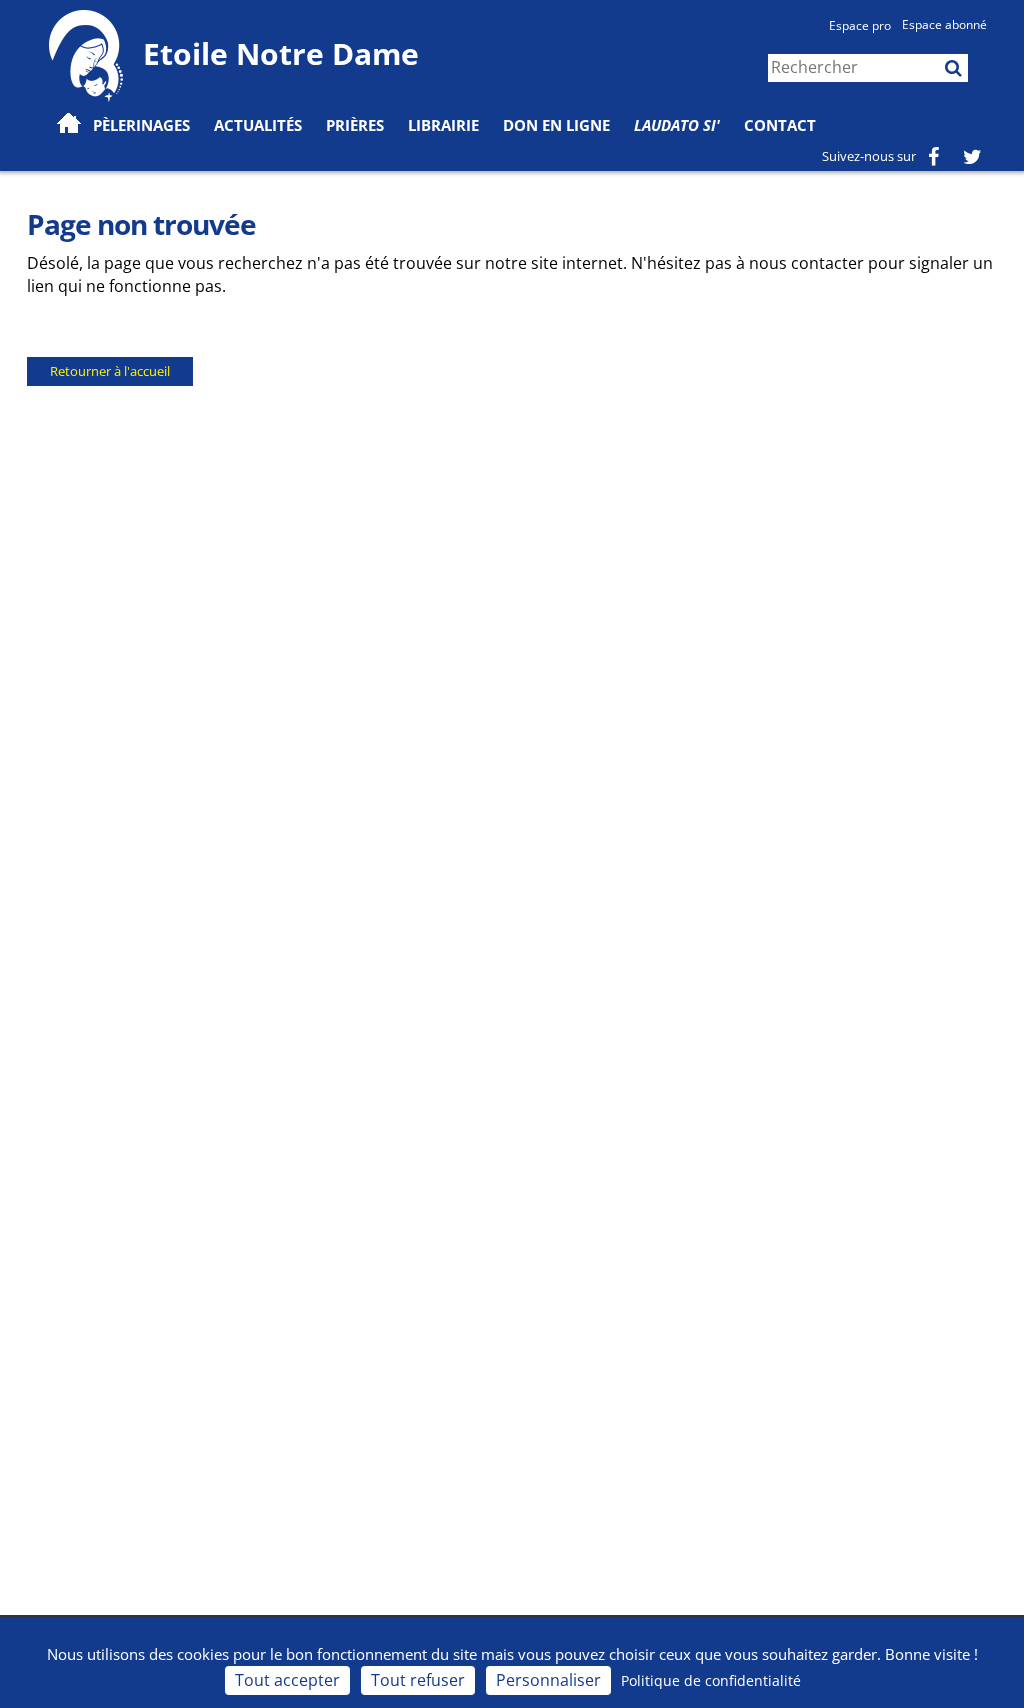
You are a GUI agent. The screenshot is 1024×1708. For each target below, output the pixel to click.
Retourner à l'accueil (110, 371)
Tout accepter (287, 1680)
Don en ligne (556, 125)
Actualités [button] (258, 125)
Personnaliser (548, 1680)
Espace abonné (944, 24)
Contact (780, 125)
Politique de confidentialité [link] (711, 1680)
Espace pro (860, 25)
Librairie (443, 125)
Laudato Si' (677, 125)
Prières (355, 125)
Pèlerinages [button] (141, 125)
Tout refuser (418, 1680)
